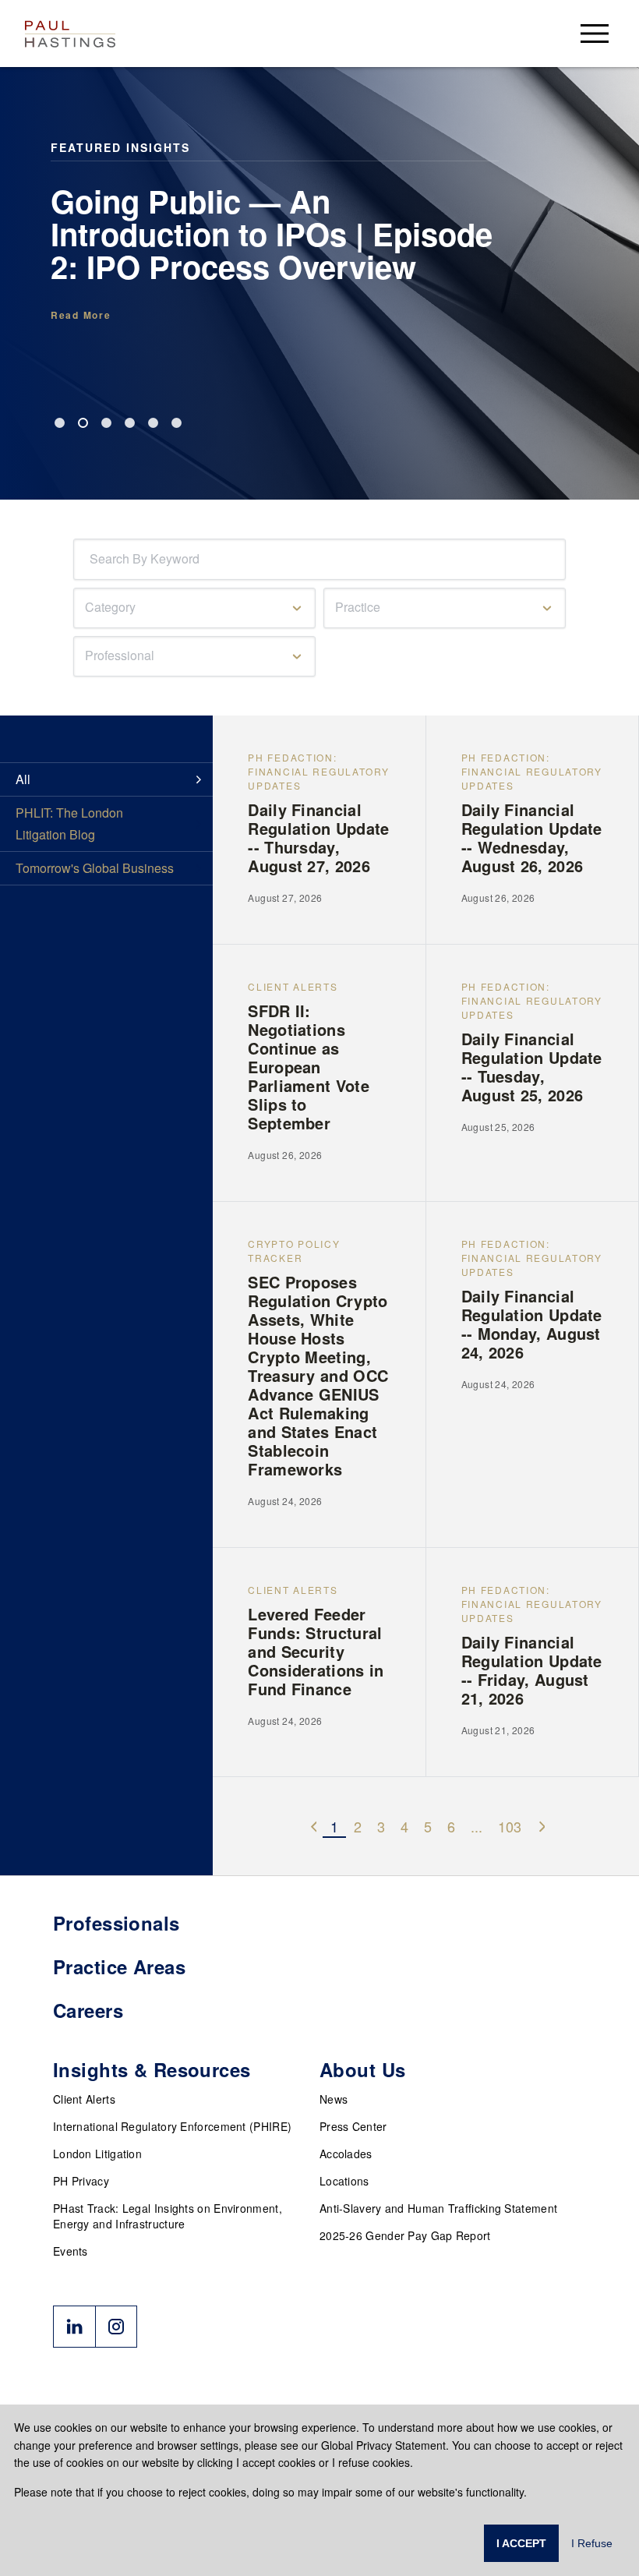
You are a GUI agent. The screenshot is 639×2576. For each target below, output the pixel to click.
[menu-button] (595, 33)
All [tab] (23, 779)
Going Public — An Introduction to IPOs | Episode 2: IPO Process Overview (272, 234)
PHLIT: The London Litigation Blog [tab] (69, 823)
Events (71, 2251)
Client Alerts (84, 2099)
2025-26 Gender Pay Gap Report (405, 2235)
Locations (344, 2181)
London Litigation (97, 2154)
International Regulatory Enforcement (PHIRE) (172, 2126)
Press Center (353, 2126)
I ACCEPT (521, 2543)
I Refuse (592, 2543)
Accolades (346, 2154)
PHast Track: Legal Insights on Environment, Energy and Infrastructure (168, 2216)
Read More (81, 315)
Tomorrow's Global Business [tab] (95, 868)
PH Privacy (81, 2181)
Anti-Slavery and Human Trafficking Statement (438, 2208)
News (334, 2099)
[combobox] (93, 559)
